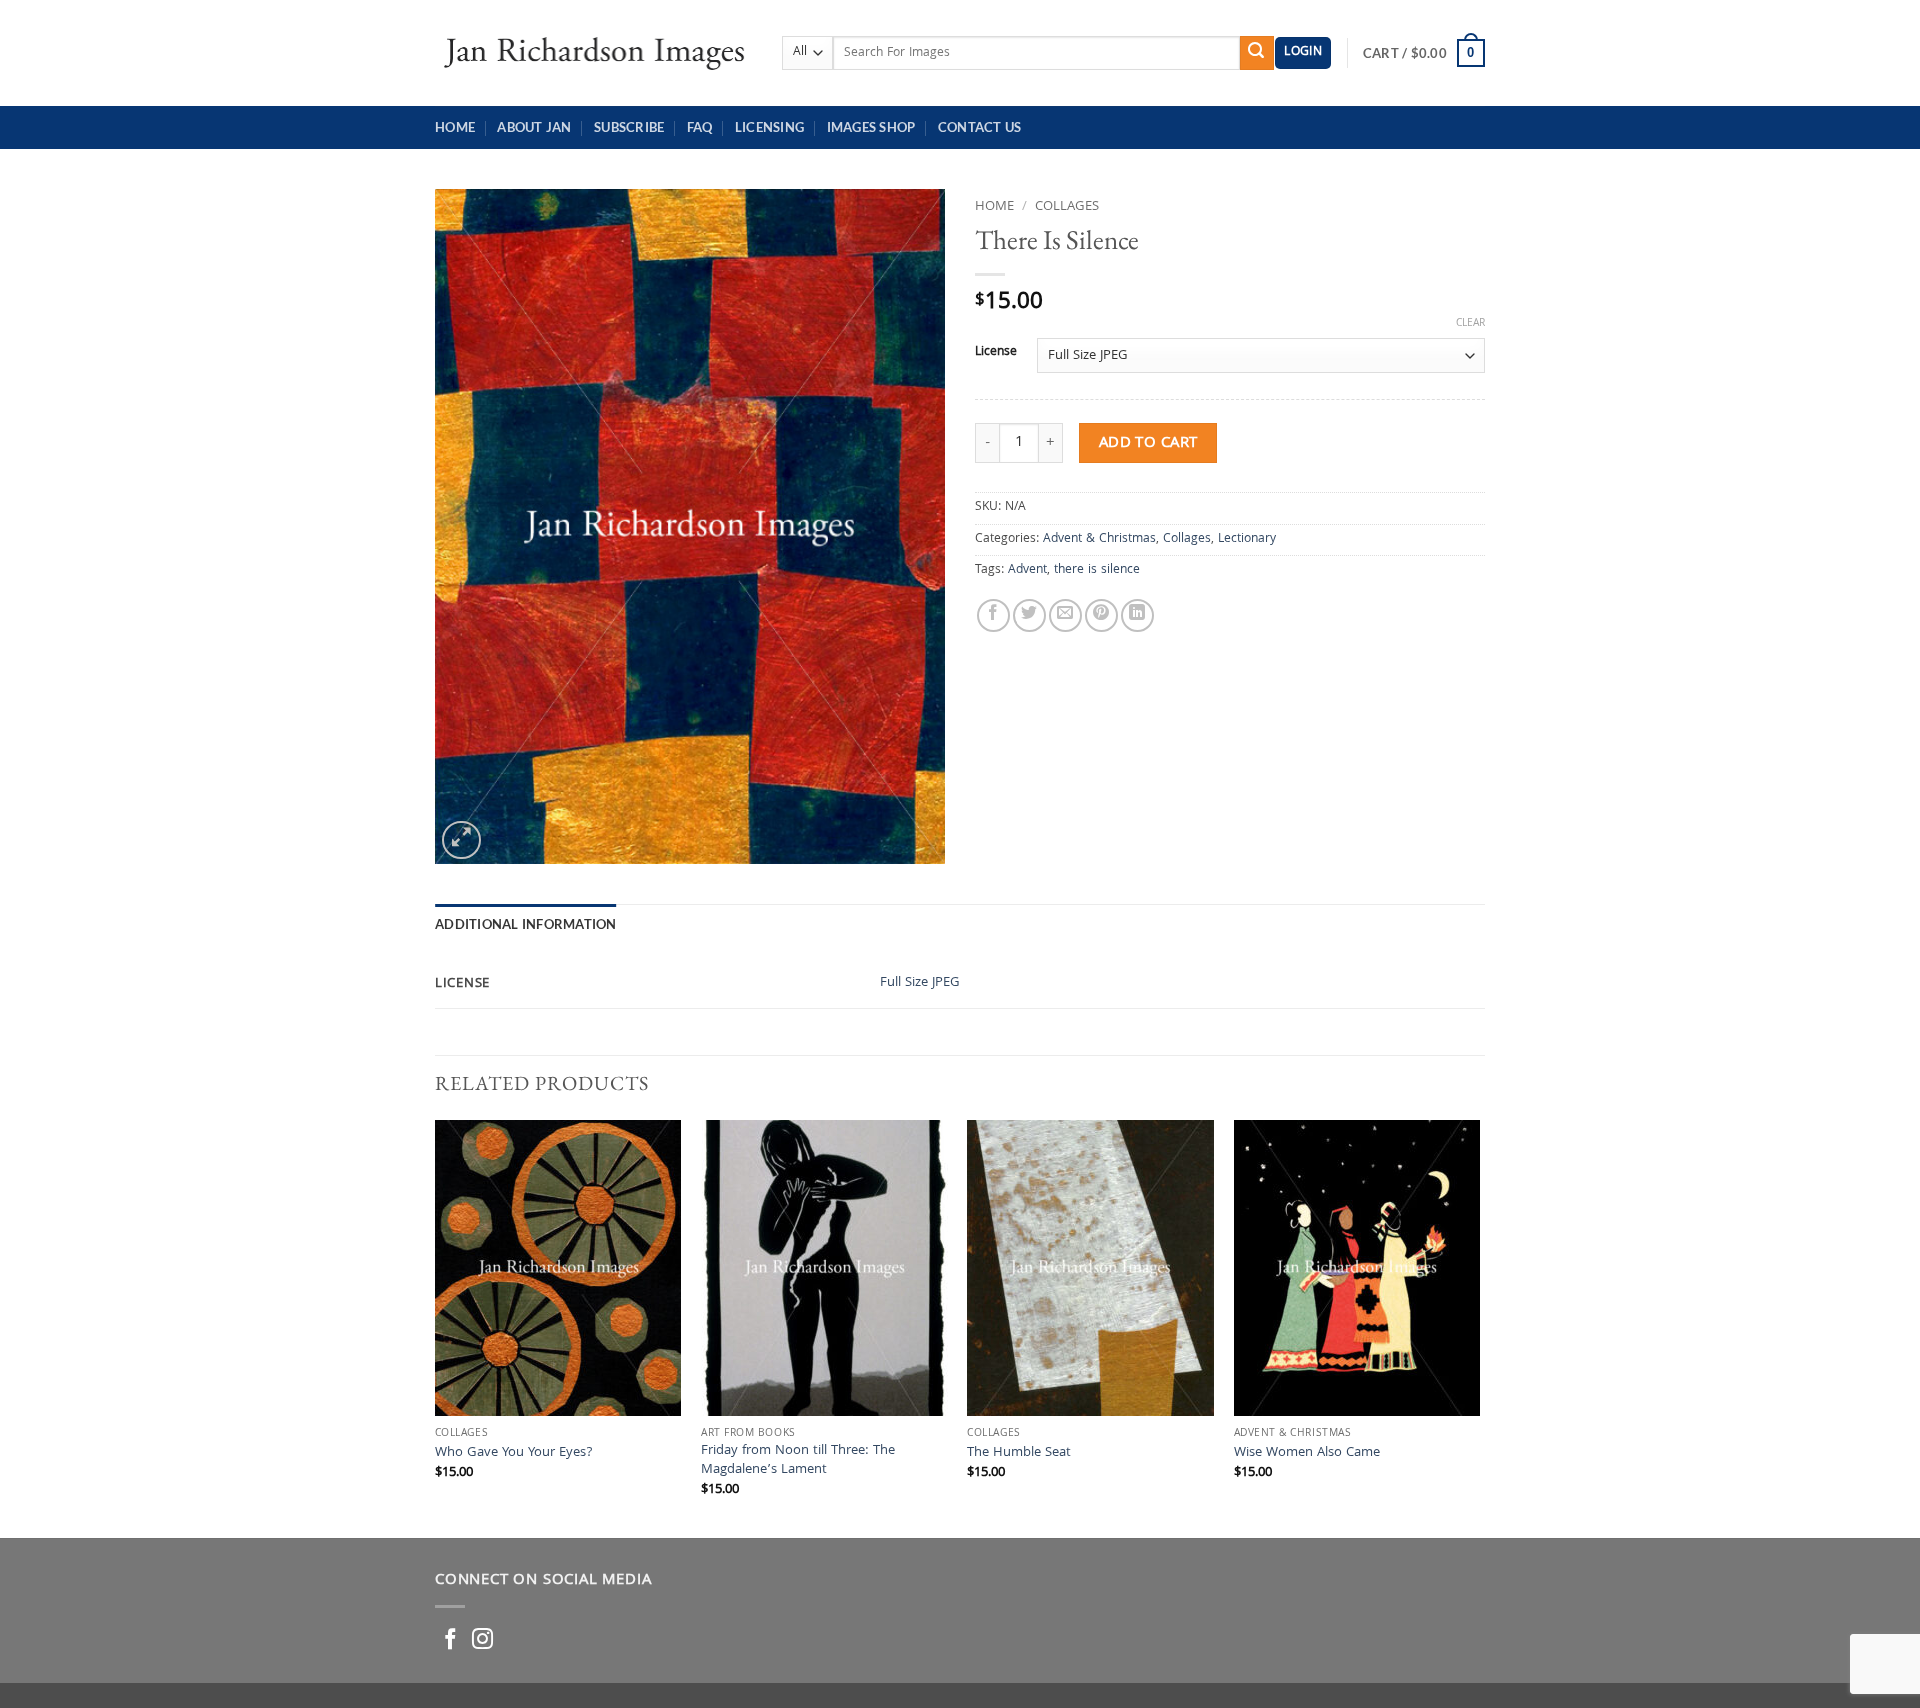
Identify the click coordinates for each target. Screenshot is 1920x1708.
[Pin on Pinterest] (1101, 615)
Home (455, 127)
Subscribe (629, 127)
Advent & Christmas (1099, 539)
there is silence (1097, 570)
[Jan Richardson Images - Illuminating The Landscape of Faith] (593, 52)
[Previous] (436, 1326)
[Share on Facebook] (993, 615)
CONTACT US (980, 127)
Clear (1470, 324)
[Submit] (1257, 53)
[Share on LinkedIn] (1137, 615)
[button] (1303, 53)
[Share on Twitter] (1029, 615)
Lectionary (1247, 539)
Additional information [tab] (526, 924)
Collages (1067, 207)
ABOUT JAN (534, 127)
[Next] (1479, 1326)
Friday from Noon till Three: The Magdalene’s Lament (798, 1461)
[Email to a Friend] (1065, 615)
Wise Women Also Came (1307, 1454)
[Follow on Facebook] (450, 1640)
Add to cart (1148, 443)
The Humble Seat (1019, 1454)
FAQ (700, 127)
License (996, 353)
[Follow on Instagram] (482, 1640)
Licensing (769, 127)
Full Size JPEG (920, 983)
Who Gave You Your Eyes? (514, 1454)
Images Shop (871, 127)
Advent (1027, 570)
